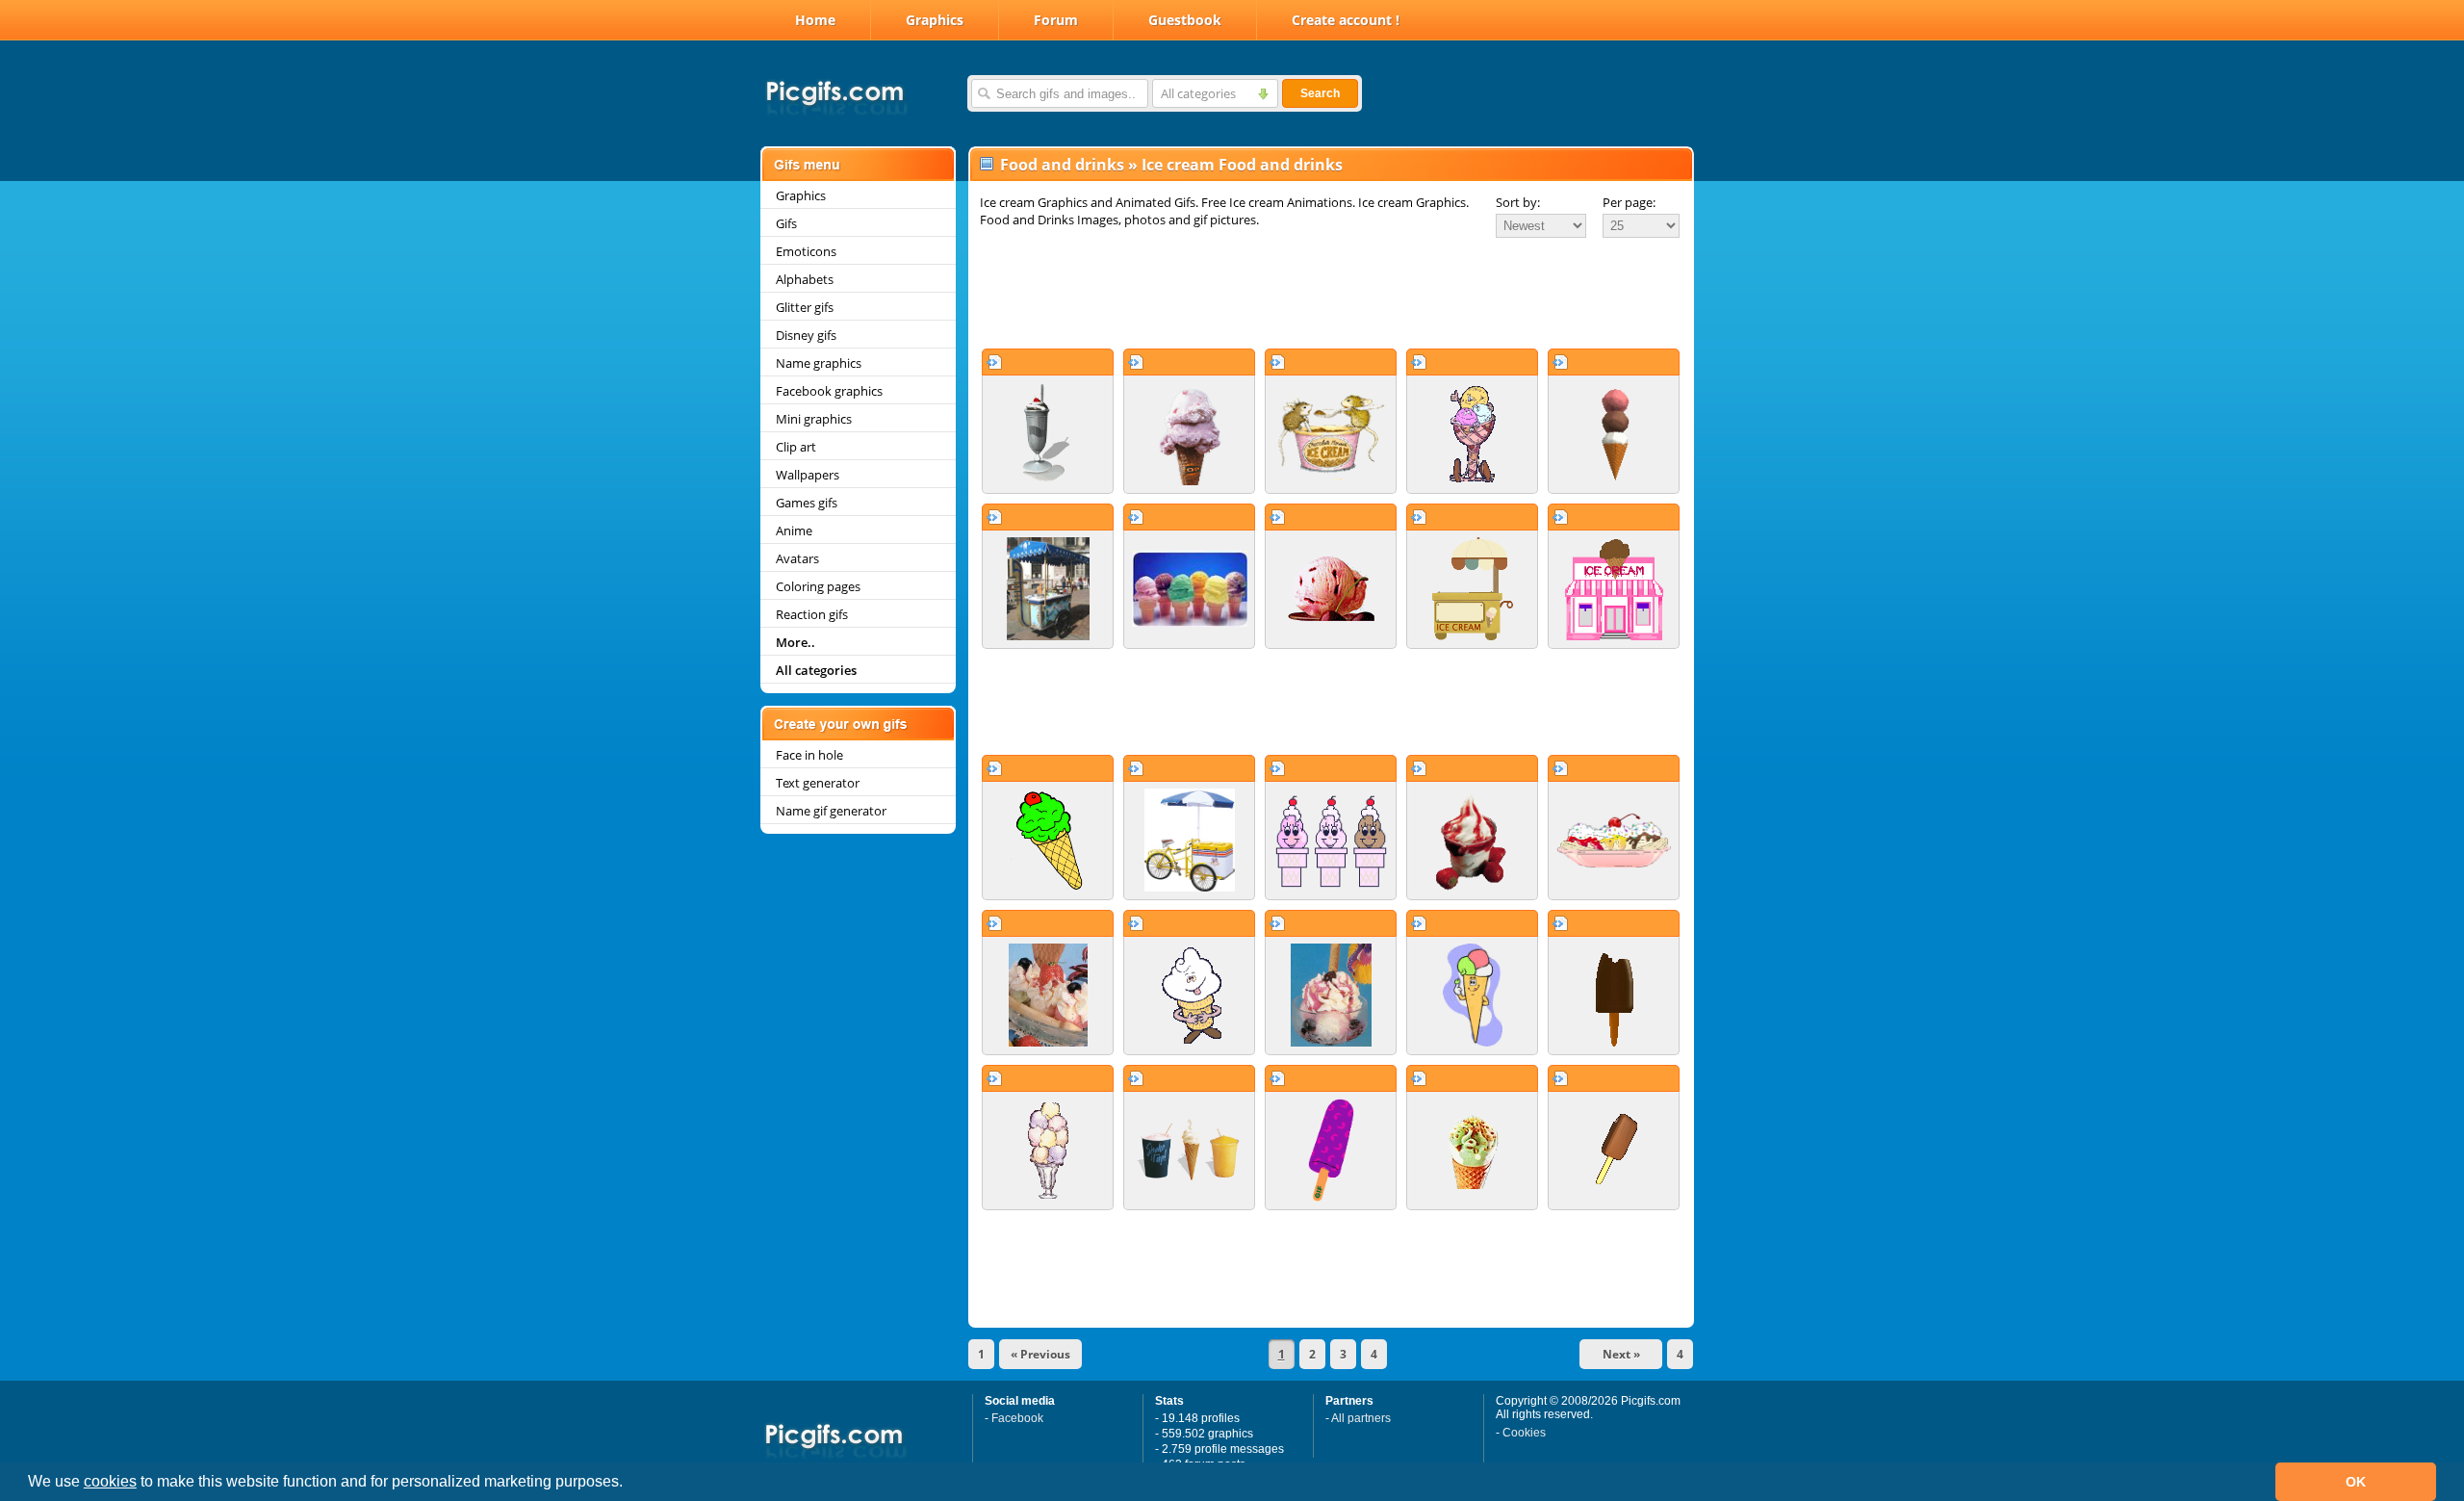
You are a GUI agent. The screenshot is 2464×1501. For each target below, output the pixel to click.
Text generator (818, 783)
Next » (1621, 1354)
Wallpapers (808, 475)
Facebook (1017, 1418)
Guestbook (1185, 20)
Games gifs (807, 503)
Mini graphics (814, 419)
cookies (110, 1481)
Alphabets (805, 279)
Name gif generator (831, 811)
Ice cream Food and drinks (1242, 165)
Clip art (796, 447)
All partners (1361, 1418)
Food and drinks (1062, 165)
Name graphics (819, 363)
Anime (794, 531)
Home (815, 20)
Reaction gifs (812, 614)
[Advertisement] (1331, 293)
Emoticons (806, 251)
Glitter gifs (805, 307)
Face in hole (809, 755)
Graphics (935, 20)
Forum (1056, 20)
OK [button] (2356, 1482)
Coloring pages (818, 586)
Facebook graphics (829, 391)
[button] (629, 1484)
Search (1320, 93)
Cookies (1524, 1433)
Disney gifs (806, 335)
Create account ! (1346, 20)
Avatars (797, 558)
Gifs (786, 223)
